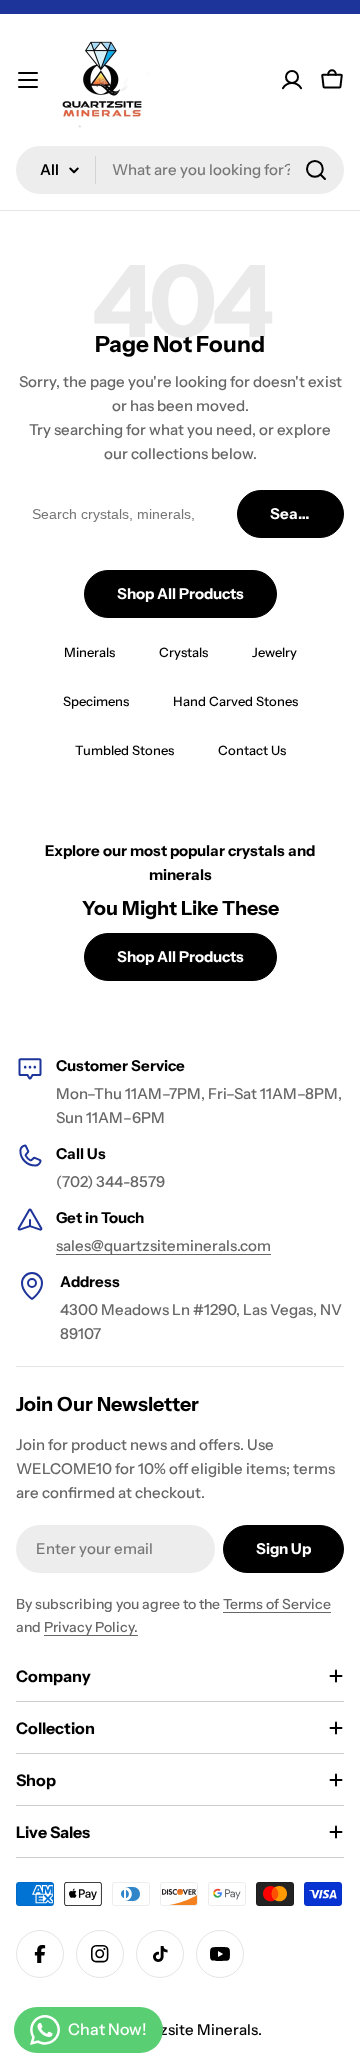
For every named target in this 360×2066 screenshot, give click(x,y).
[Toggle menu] (28, 80)
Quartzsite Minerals (188, 2029)
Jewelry (274, 652)
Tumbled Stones (124, 750)
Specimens (96, 701)
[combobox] (180, 170)
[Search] (316, 170)
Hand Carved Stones (235, 701)
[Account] (292, 80)
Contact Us (252, 750)
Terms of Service (277, 1604)
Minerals (89, 652)
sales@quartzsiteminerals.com (163, 1245)
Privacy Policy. (91, 1627)
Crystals (183, 652)
